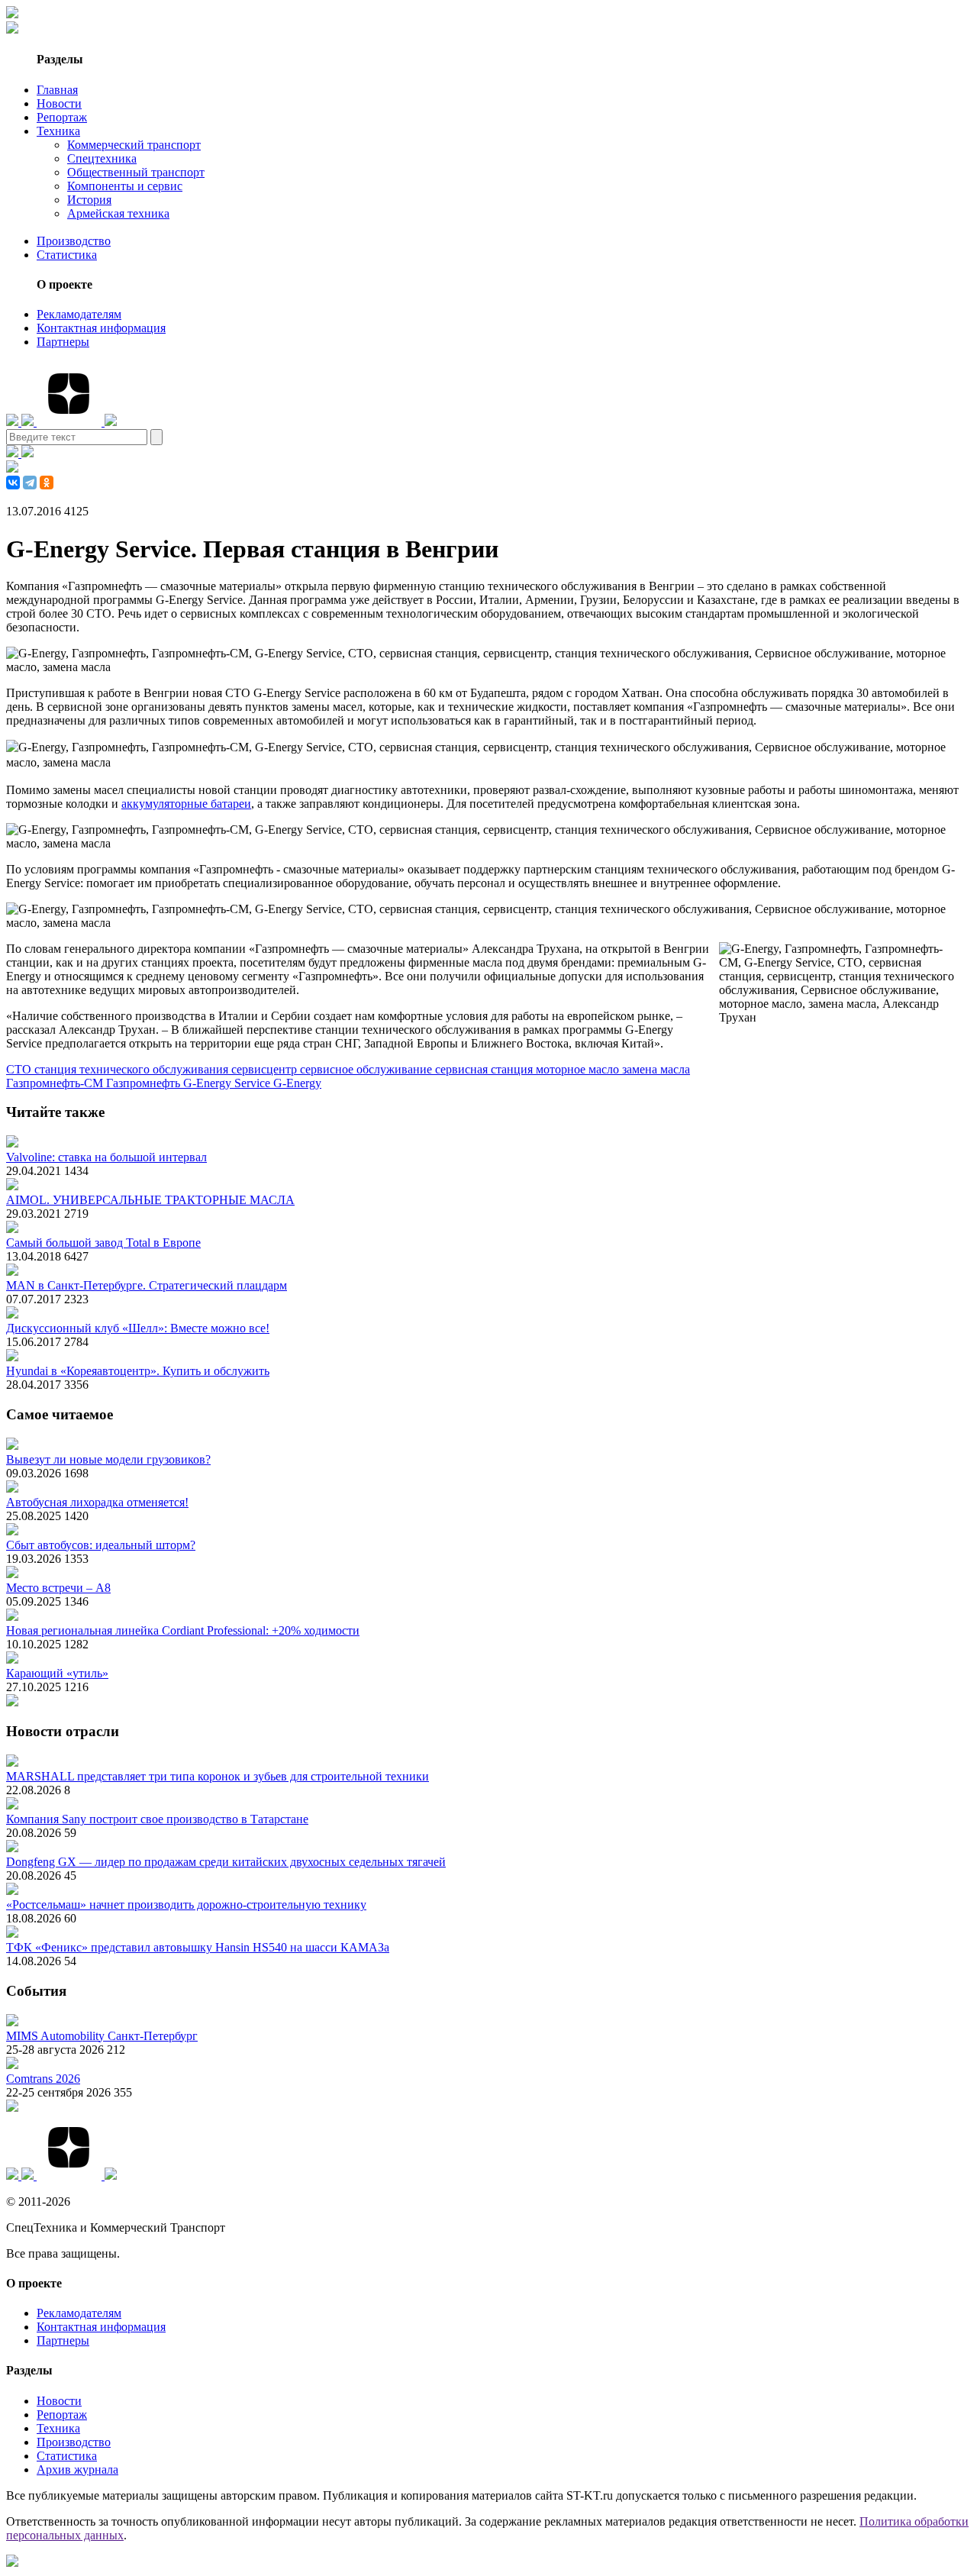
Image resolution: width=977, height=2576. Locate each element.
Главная (57, 90)
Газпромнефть (145, 1083)
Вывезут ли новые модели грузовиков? (108, 1459)
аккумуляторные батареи (186, 804)
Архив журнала (77, 2469)
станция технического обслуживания (133, 1069)
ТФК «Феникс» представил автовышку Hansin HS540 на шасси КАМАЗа (198, 1947)
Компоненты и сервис (125, 186)
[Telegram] (30, 483)
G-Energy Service (228, 1083)
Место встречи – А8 (58, 1588)
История (89, 200)
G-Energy (297, 1083)
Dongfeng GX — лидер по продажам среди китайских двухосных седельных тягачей (226, 1862)
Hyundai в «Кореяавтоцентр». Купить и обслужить (138, 1371)
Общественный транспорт (136, 172)
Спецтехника (102, 158)
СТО (20, 1069)
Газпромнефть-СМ (56, 1083)
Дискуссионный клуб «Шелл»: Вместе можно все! (138, 1328)
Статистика (67, 255)
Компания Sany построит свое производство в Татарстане (157, 1819)
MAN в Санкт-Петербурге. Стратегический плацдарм (147, 1285)
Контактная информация (101, 328)
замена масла (656, 1069)
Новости (59, 103)
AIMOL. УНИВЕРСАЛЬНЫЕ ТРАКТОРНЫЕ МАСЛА (150, 1200)
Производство (74, 241)
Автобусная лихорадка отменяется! (97, 1502)
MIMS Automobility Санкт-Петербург (102, 2036)
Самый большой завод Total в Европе (103, 1243)
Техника (58, 131)
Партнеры (63, 342)
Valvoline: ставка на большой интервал (106, 1157)
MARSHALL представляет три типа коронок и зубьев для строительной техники (218, 1776)
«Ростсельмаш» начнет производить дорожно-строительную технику (186, 1905)
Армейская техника (118, 213)
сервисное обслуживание (368, 1069)
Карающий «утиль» (57, 1673)
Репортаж (62, 117)
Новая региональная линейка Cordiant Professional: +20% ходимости (183, 1630)
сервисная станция (485, 1069)
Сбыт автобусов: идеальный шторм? (101, 1545)
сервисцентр (266, 1069)
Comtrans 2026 (43, 2079)
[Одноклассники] (47, 483)
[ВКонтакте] (13, 483)
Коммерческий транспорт (134, 145)
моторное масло (579, 1069)
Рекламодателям (79, 314)
